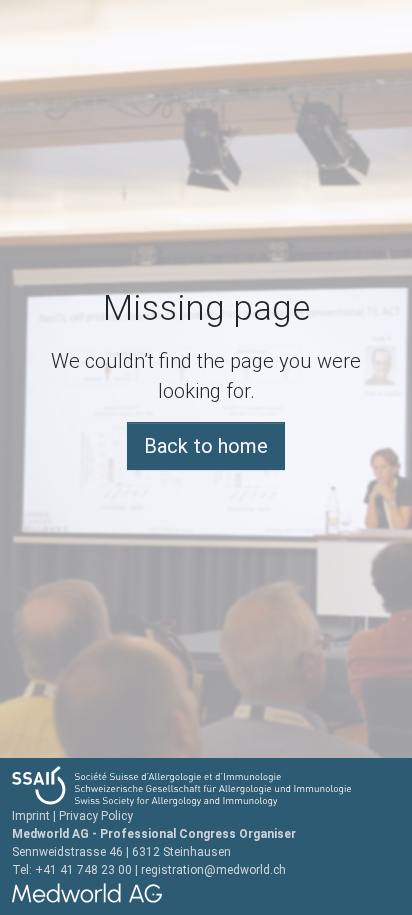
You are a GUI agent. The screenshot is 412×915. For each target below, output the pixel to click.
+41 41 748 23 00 (83, 870)
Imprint (31, 816)
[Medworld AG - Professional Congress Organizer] (206, 893)
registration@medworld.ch (213, 870)
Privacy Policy (96, 816)
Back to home (206, 446)
